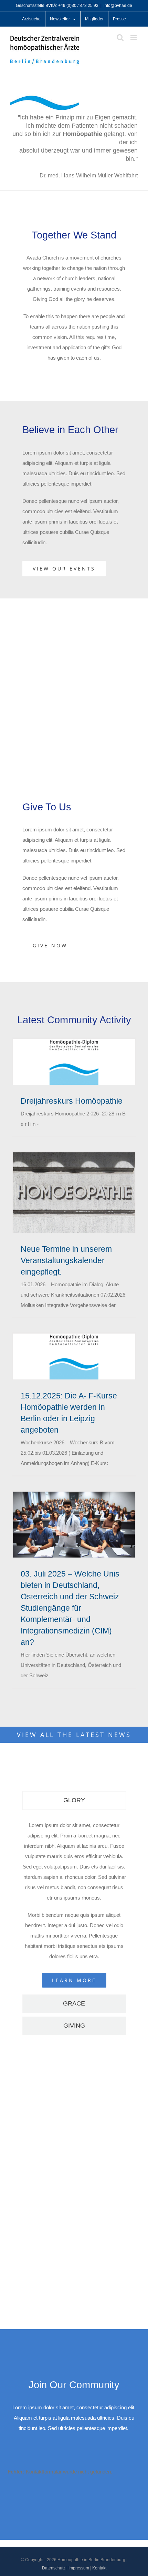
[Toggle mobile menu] (134, 37)
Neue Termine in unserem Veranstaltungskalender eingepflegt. (66, 1260)
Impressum (79, 2568)
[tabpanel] (74, 1904)
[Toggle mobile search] (120, 37)
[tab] (74, 1801)
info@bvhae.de (118, 6)
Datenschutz (54, 2568)
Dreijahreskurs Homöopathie (72, 1101)
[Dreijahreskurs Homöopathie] (74, 1062)
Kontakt (99, 2568)
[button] (66, 2268)
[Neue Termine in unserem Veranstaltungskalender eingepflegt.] (74, 1193)
